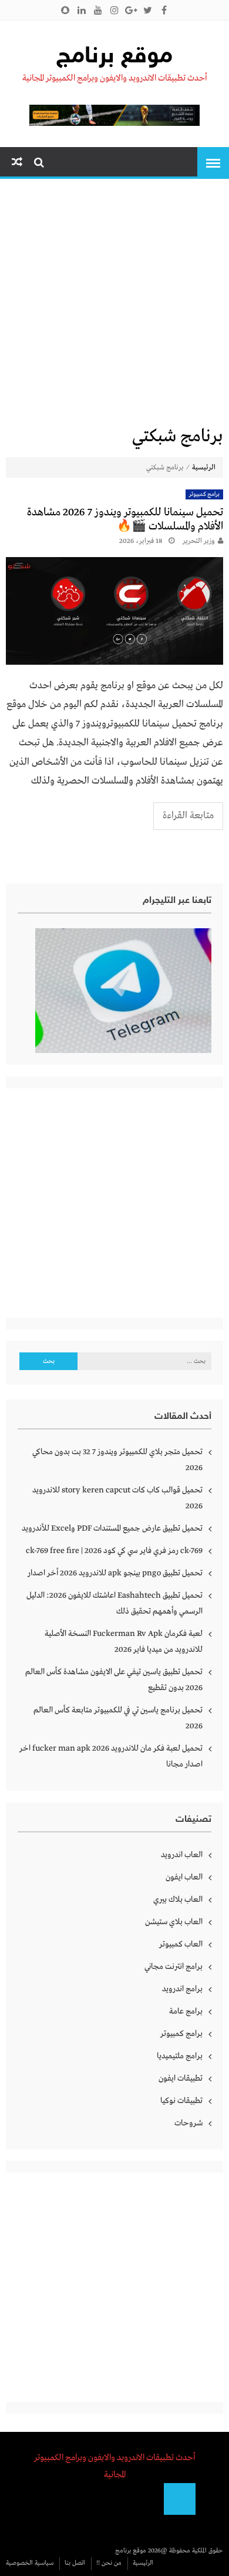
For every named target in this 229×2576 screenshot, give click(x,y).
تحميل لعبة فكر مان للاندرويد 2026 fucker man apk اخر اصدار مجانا (111, 1756)
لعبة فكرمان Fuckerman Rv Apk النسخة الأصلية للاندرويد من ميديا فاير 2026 (124, 1642)
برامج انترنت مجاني (174, 1967)
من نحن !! (109, 2563)
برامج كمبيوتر (205, 494)
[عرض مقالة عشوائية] (17, 163)
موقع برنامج (114, 57)
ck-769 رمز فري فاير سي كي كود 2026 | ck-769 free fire (114, 1551)
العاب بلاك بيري (178, 1899)
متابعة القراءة (188, 816)
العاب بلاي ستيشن (174, 1922)
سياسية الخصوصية (30, 2563)
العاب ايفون (184, 1877)
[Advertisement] (114, 305)
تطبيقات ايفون (181, 2078)
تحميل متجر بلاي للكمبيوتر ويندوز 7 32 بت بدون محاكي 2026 (117, 1460)
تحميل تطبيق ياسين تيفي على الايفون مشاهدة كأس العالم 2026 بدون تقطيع (114, 1680)
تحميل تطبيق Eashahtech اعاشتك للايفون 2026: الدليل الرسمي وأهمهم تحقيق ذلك (114, 1603)
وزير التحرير (199, 541)
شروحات (188, 2123)
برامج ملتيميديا (180, 2056)
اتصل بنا (75, 2563)
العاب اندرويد (182, 1855)
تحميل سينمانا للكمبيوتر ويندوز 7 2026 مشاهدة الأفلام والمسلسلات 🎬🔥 (125, 519)
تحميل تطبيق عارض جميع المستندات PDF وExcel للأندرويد (112, 1528)
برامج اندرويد (182, 1989)
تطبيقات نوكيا (181, 2101)
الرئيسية (204, 468)
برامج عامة (186, 2011)
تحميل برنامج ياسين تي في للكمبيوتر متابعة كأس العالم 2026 (118, 1718)
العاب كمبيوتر (181, 1944)
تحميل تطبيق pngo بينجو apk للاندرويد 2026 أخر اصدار (115, 1573)
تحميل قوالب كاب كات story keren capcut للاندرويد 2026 (117, 1498)
